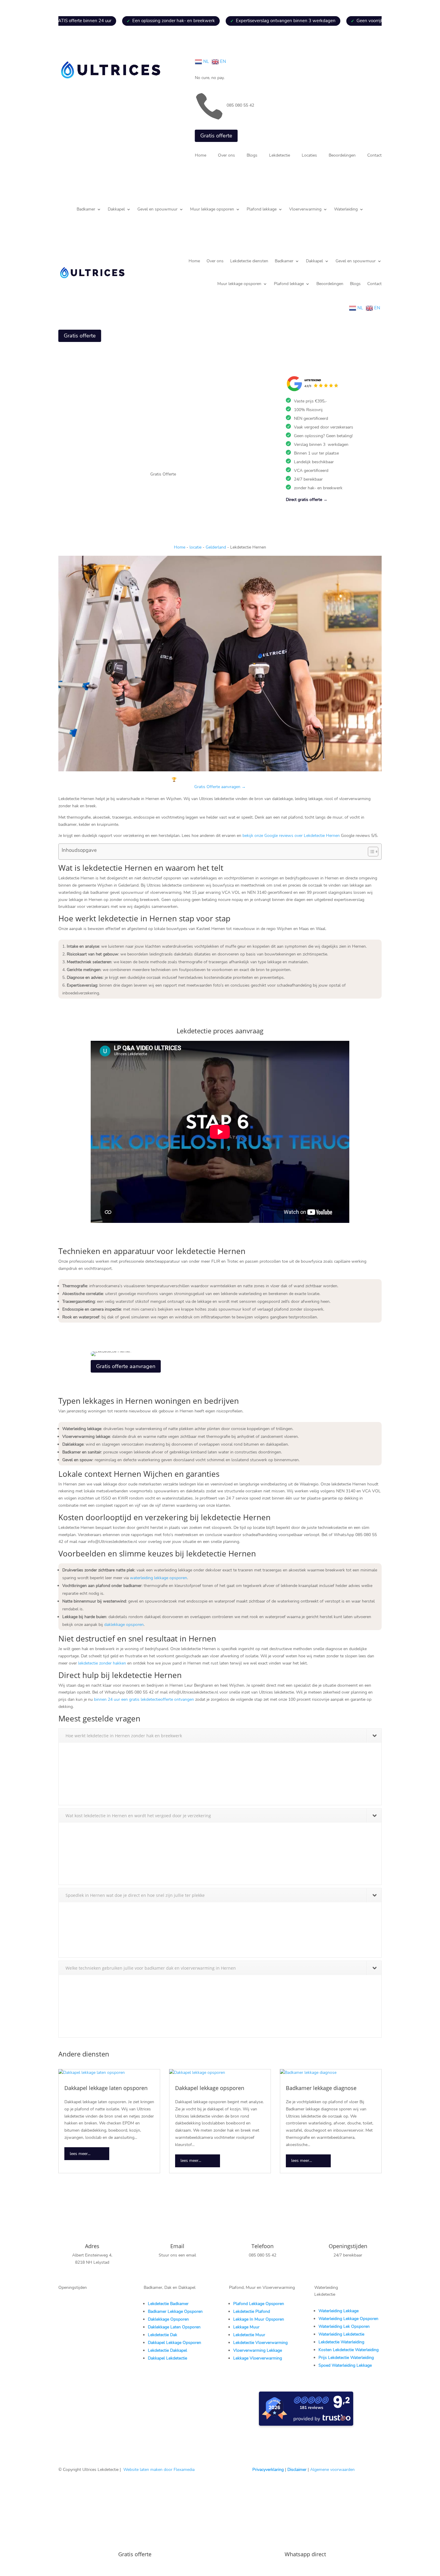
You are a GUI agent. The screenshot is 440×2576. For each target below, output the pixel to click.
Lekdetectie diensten (249, 261)
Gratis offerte (216, 136)
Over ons (226, 156)
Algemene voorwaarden (332, 2470)
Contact (374, 156)
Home (201, 156)
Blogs (252, 156)
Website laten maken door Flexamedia (159, 2470)
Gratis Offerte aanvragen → (220, 787)
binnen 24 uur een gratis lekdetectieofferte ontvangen (144, 1699)
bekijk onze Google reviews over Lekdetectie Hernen (291, 836)
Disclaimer (297, 2470)
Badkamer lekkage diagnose (321, 2088)
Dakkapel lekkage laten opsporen (106, 2088)
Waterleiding (346, 210)
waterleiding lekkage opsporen (158, 1578)
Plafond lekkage (262, 210)
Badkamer (86, 210)
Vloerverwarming (305, 210)
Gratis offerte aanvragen (126, 1366)
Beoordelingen (342, 156)
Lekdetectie (280, 156)
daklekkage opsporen (124, 1625)
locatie (195, 547)
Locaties (309, 156)
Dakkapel (116, 210)
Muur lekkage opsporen (212, 210)
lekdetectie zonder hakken (102, 1663)
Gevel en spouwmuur (157, 210)
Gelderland (216, 547)
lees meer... (80, 2154)
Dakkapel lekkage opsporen (210, 2088)
